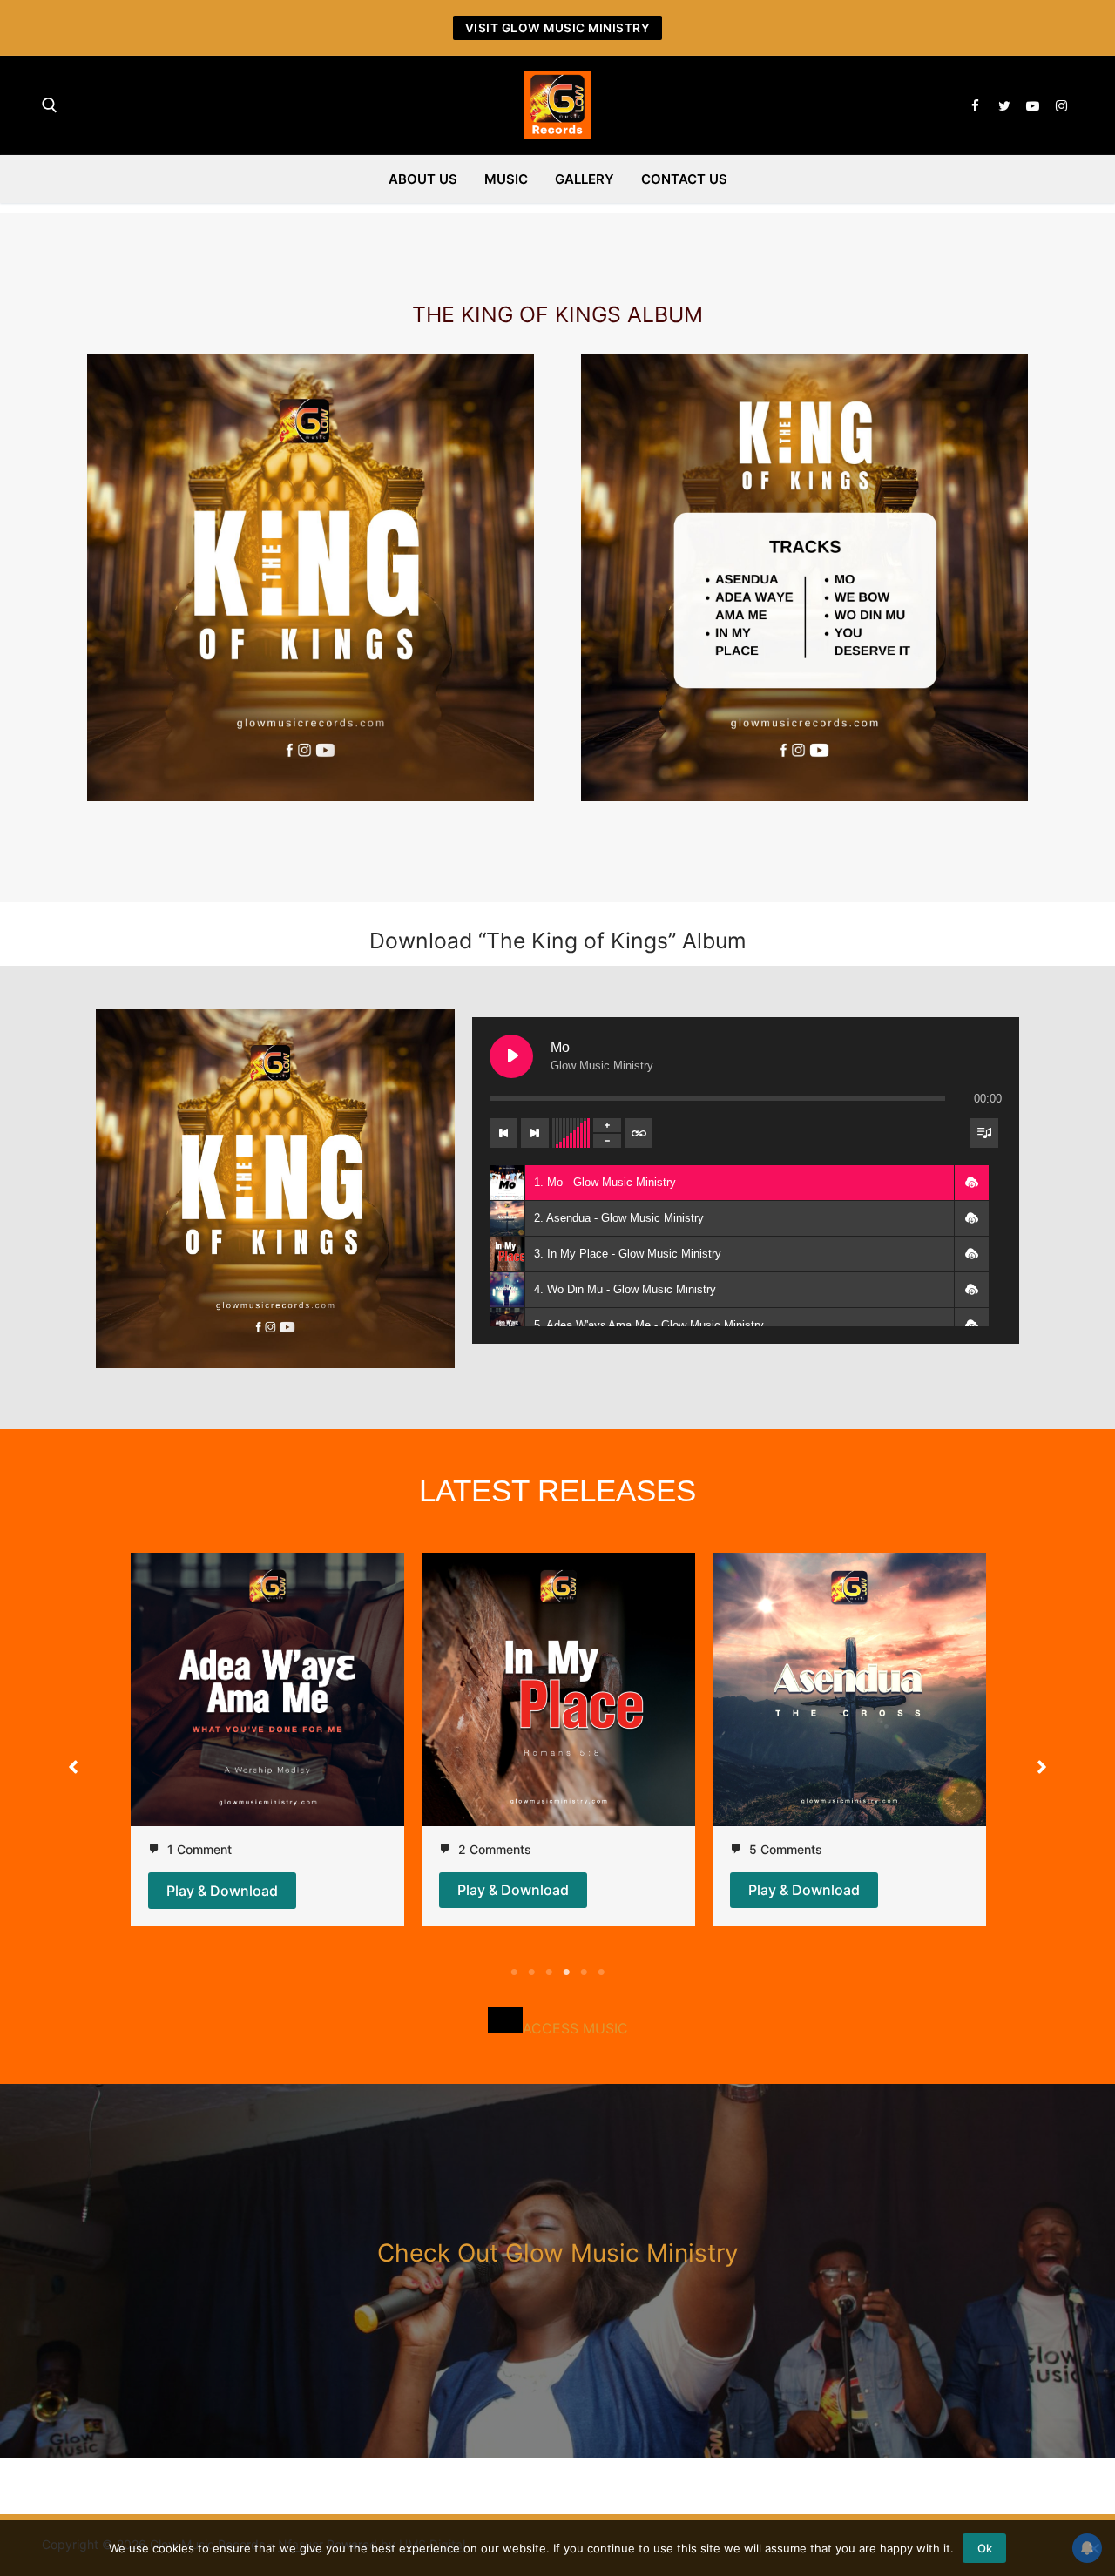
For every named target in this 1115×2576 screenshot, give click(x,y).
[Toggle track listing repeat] (639, 1133)
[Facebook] (975, 106)
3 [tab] (549, 1972)
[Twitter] (1004, 106)
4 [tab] (566, 1972)
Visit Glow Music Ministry (558, 28)
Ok (985, 2548)
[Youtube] (1033, 106)
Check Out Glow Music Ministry (558, 2253)
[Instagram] (1061, 106)
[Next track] (535, 1133)
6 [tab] (601, 1972)
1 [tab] (514, 1972)
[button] (971, 1183)
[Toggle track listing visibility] (984, 1133)
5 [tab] (584, 1972)
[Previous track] (503, 1133)
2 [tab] (531, 1972)
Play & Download (222, 1891)
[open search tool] (50, 105)
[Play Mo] (511, 1056)
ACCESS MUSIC (575, 2028)
